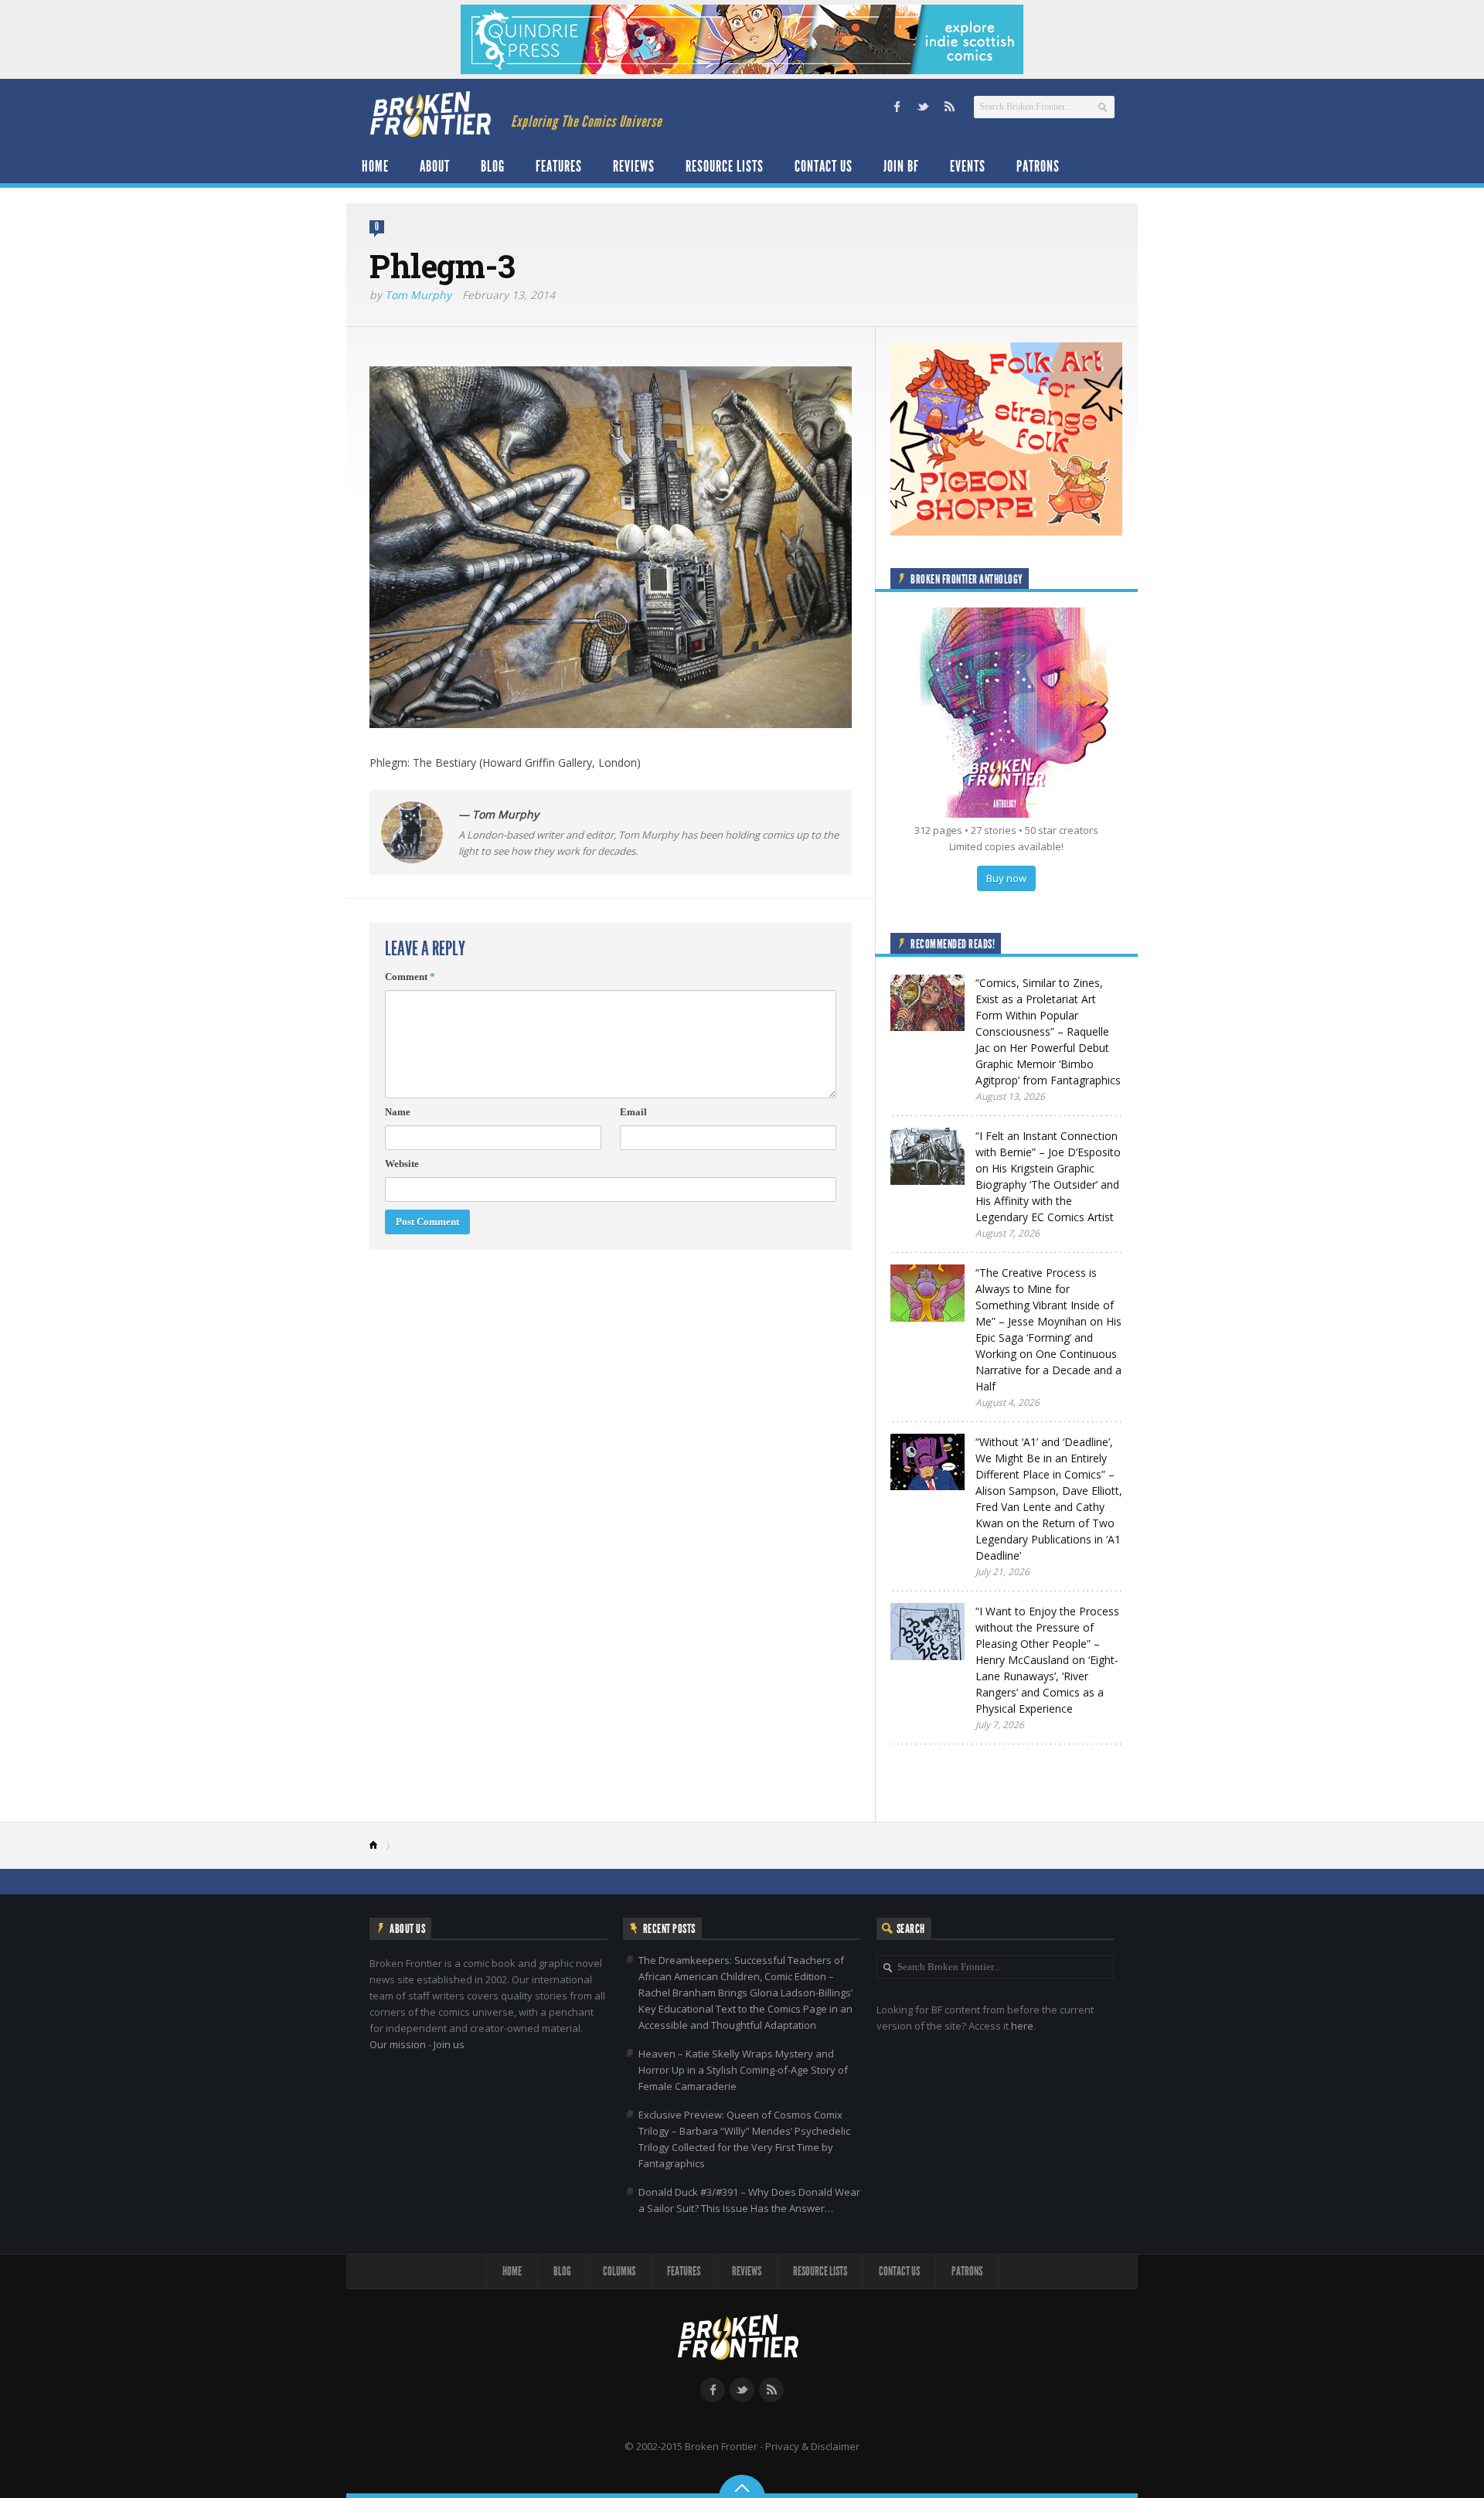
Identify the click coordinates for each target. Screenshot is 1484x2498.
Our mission (398, 2044)
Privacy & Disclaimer (812, 2446)
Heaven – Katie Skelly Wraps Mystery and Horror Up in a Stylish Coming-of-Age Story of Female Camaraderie (743, 2070)
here (1022, 2026)
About (435, 166)
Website (402, 1164)
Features (559, 166)
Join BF (901, 166)
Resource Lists (725, 166)
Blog (493, 166)
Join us (449, 2044)
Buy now (1006, 878)
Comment (410, 977)
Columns (619, 2271)
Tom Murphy (418, 295)
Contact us (824, 166)
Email (633, 1112)
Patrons (1038, 166)
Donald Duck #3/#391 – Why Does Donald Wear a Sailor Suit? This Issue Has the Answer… (749, 2200)
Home (375, 166)
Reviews (634, 166)
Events (968, 166)
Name (398, 1112)
